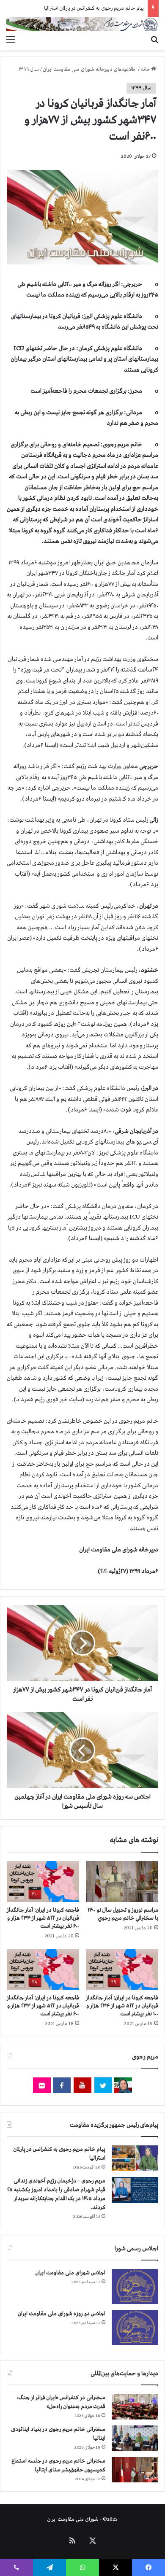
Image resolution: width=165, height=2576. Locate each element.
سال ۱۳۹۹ (29, 70)
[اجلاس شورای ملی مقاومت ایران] (135, 2286)
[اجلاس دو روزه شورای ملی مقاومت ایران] (135, 2327)
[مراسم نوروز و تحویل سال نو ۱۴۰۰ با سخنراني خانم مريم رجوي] (122, 1881)
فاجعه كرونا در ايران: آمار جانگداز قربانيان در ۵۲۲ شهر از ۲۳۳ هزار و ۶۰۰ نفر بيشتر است (43, 2006)
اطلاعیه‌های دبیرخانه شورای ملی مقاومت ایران (90, 70)
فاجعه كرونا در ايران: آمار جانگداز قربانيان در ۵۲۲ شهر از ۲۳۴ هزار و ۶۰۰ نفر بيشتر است (43, 1918)
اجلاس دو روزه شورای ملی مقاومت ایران (62, 2314)
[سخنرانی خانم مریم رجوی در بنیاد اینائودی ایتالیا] (135, 2438)
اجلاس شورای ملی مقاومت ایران (70, 2273)
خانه (146, 70)
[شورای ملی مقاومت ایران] (82, 24)
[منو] (11, 40)
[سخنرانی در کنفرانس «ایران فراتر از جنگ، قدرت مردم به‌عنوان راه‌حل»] (135, 2407)
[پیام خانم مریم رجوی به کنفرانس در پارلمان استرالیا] (135, 2158)
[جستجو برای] (154, 40)
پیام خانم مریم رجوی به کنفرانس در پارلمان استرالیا (94, 8)
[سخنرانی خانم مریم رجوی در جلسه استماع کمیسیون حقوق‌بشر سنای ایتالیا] (135, 2470)
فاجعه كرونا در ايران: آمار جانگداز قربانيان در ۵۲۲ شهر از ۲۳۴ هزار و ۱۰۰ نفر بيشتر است (122, 2006)
